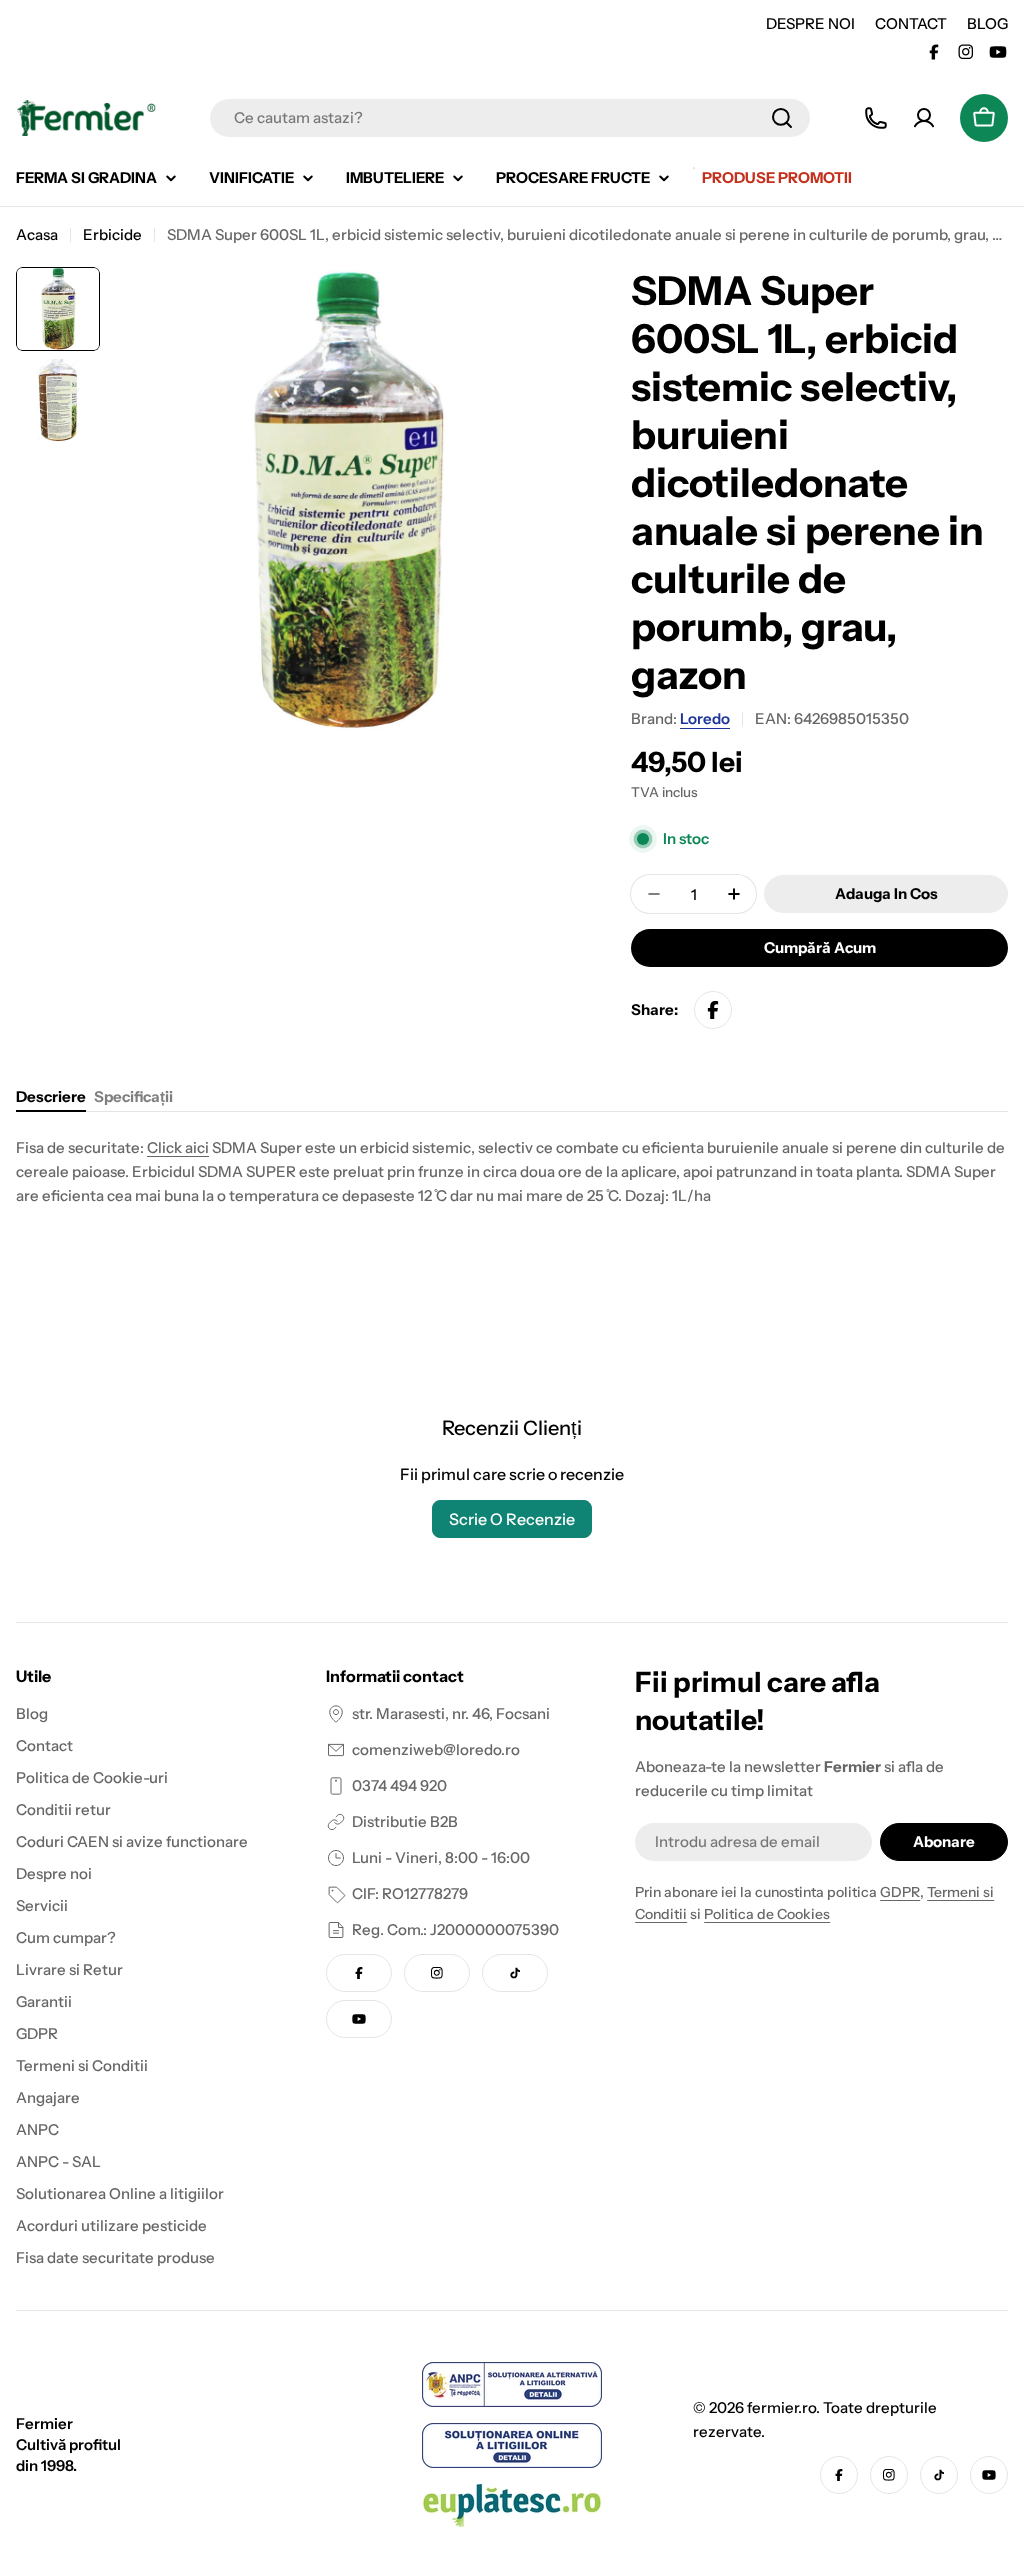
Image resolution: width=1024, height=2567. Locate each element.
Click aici (178, 1147)
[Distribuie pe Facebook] (713, 1010)
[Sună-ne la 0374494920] (876, 118)
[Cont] (924, 118)
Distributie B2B (405, 1821)
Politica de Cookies (767, 1914)
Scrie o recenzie (512, 1519)
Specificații (133, 1096)
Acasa (37, 234)
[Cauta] (782, 118)
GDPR (900, 1892)
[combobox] (510, 118)
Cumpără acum (820, 947)
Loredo (705, 718)
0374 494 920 (399, 1785)
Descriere (51, 1096)
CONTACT (911, 23)
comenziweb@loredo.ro (436, 1749)
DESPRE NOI (810, 23)
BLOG (987, 23)
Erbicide (112, 234)
